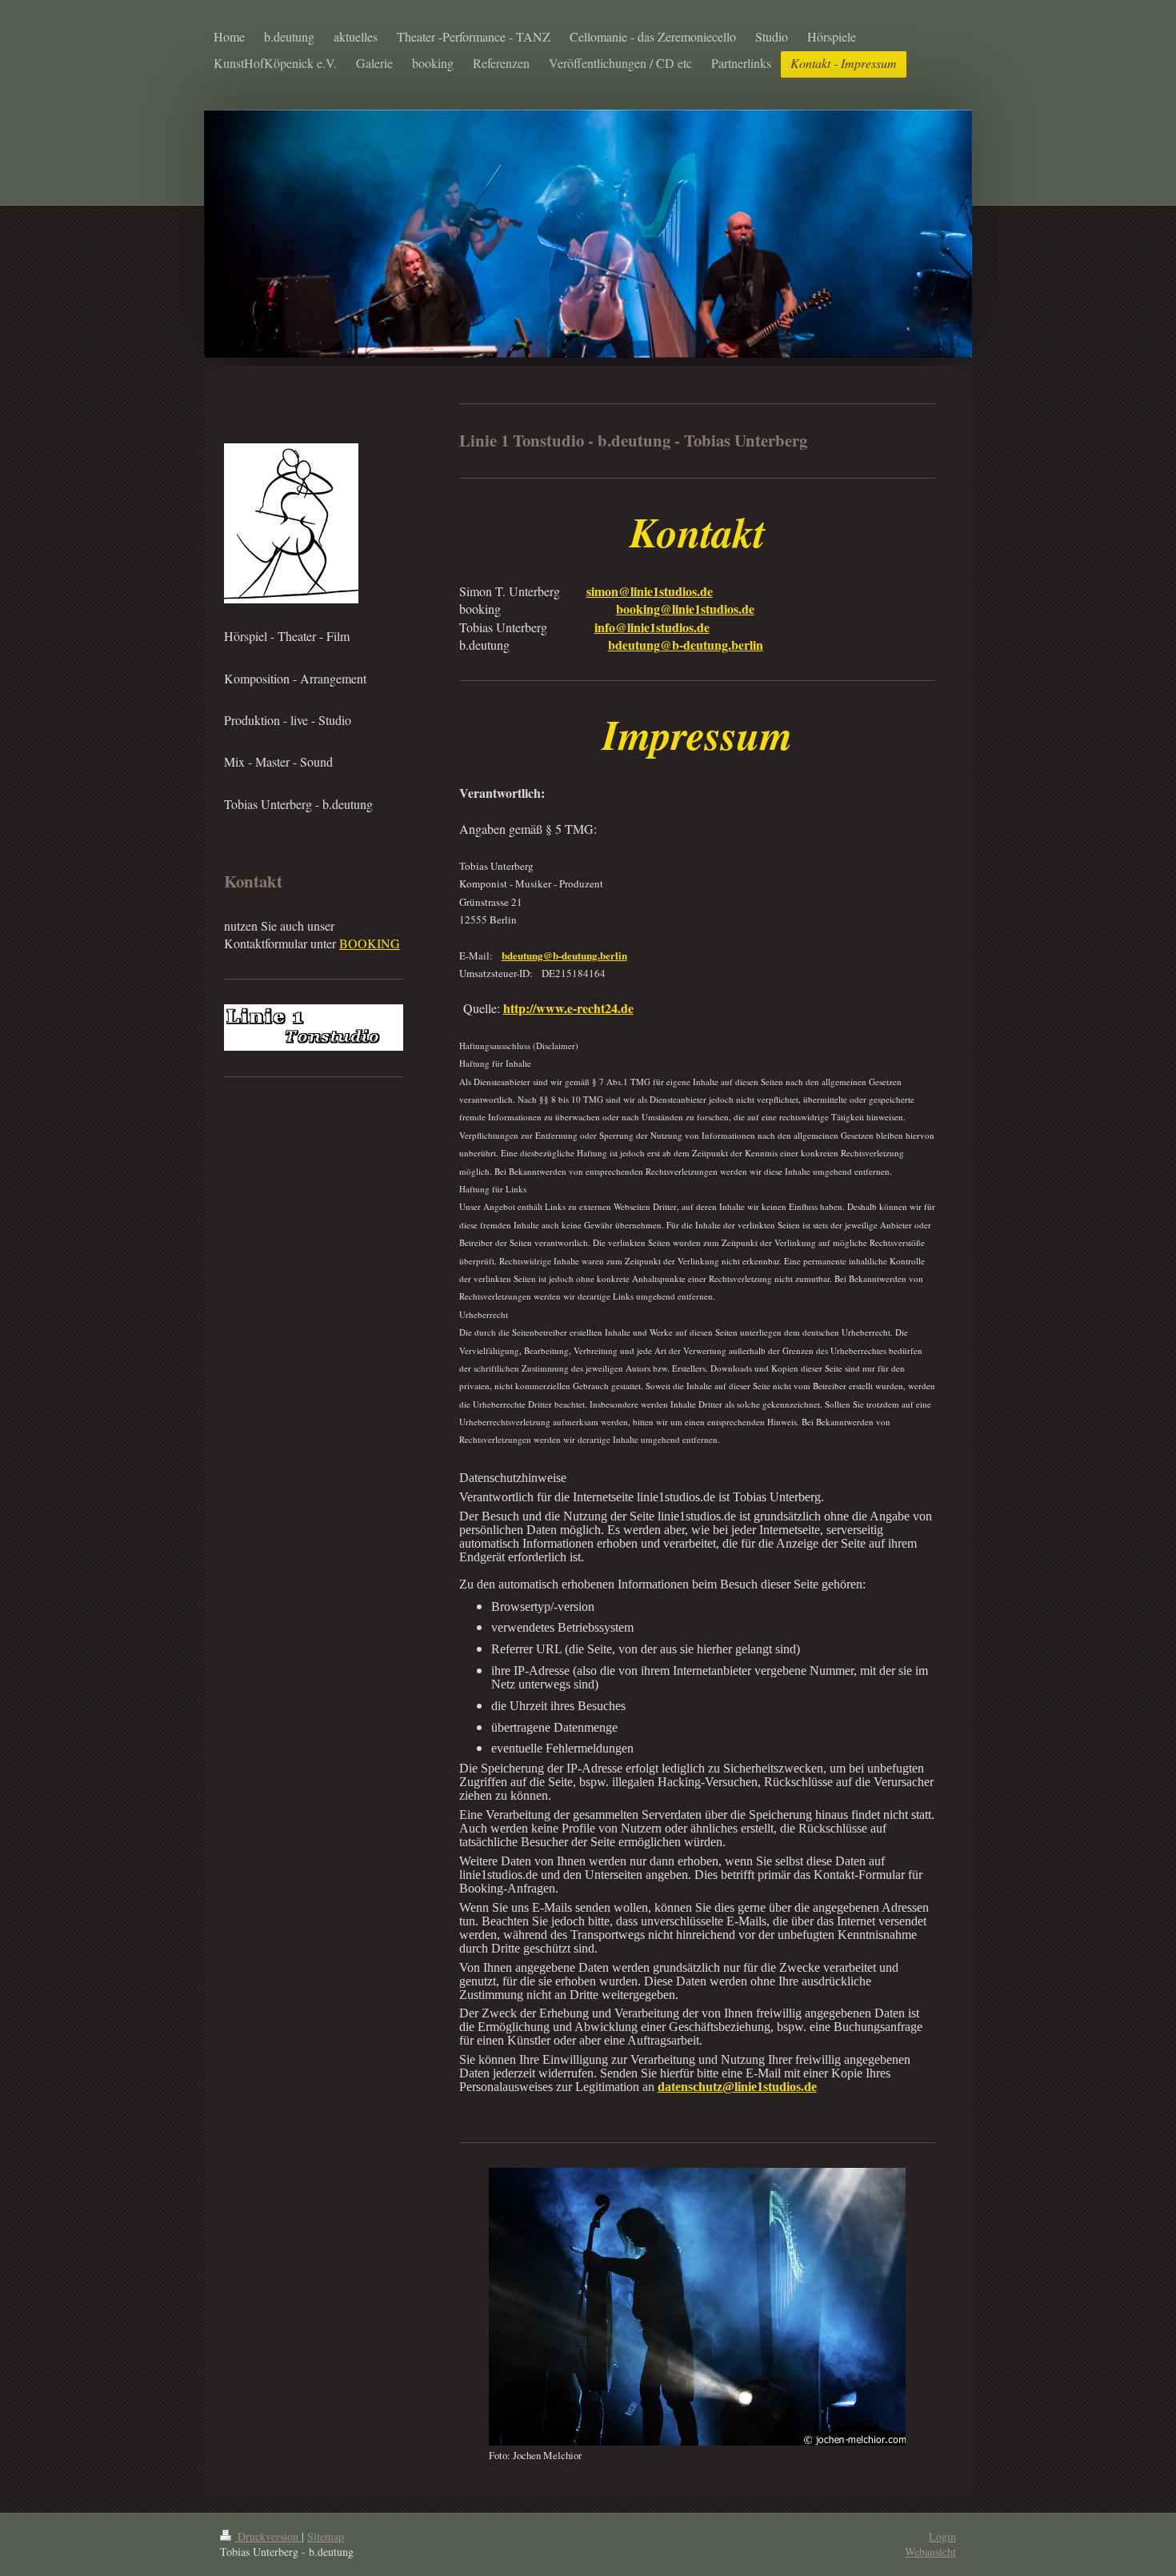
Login (942, 2536)
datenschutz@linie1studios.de (737, 2087)
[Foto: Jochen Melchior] (697, 2307)
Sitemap (326, 2536)
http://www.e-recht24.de (568, 1008)
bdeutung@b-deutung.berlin (686, 645)
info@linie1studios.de (652, 627)
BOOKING (370, 943)
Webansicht (930, 2552)
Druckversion (268, 2536)
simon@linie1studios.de (650, 591)
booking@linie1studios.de (685, 609)
